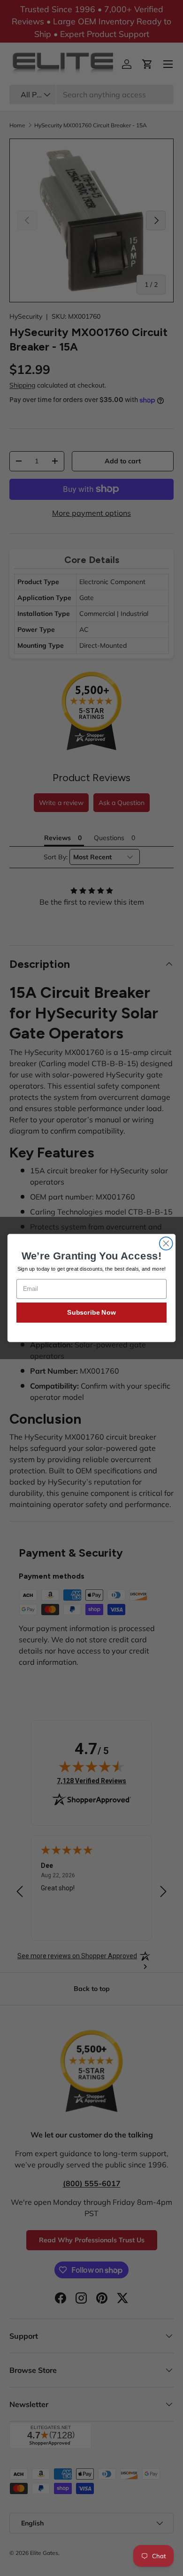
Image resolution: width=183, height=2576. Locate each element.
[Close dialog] (166, 1244)
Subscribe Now (91, 1312)
